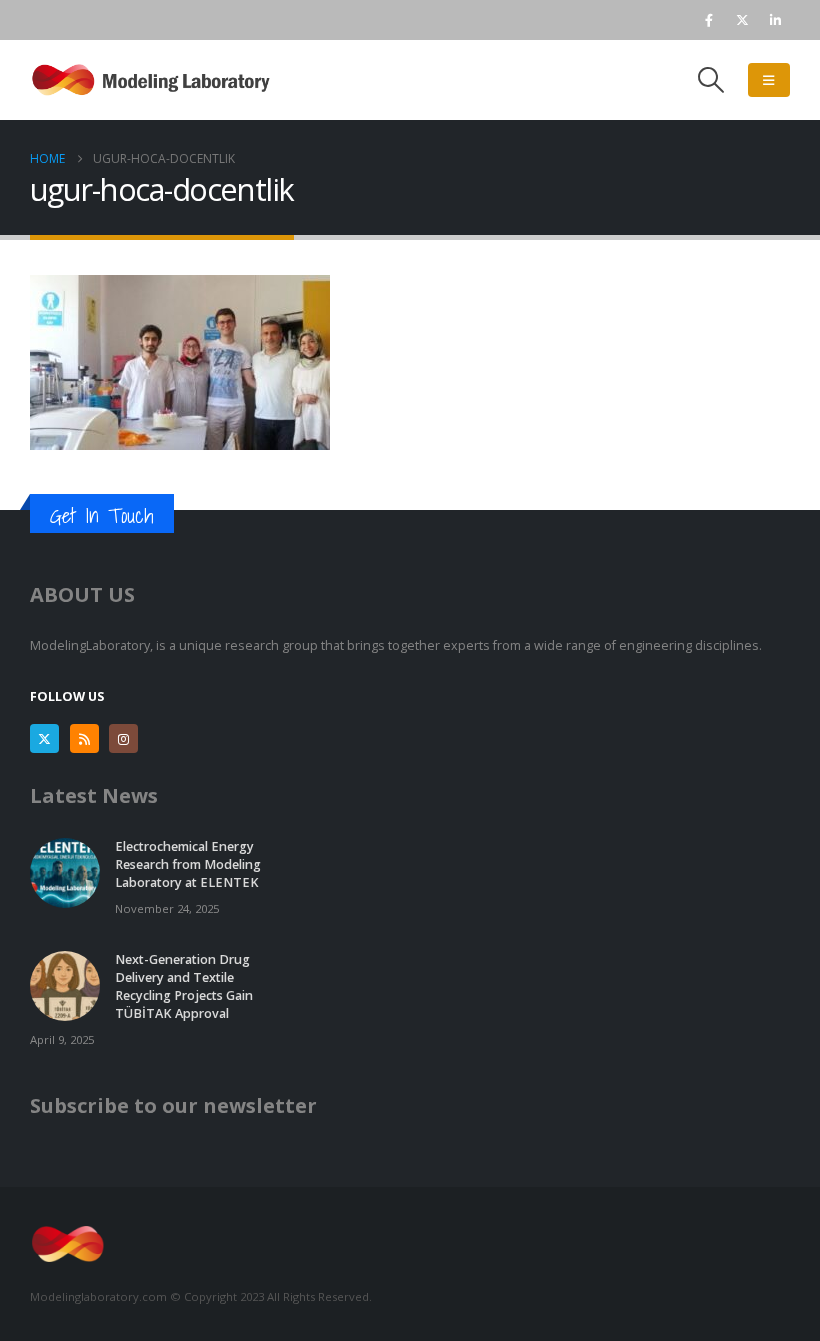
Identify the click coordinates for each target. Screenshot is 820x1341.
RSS (84, 738)
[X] (742, 20)
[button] (711, 80)
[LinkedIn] (775, 20)
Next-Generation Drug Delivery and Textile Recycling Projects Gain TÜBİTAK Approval (184, 986)
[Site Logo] (155, 80)
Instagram (123, 738)
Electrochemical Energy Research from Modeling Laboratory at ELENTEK (188, 864)
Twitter (44, 738)
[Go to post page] (65, 872)
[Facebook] (709, 20)
